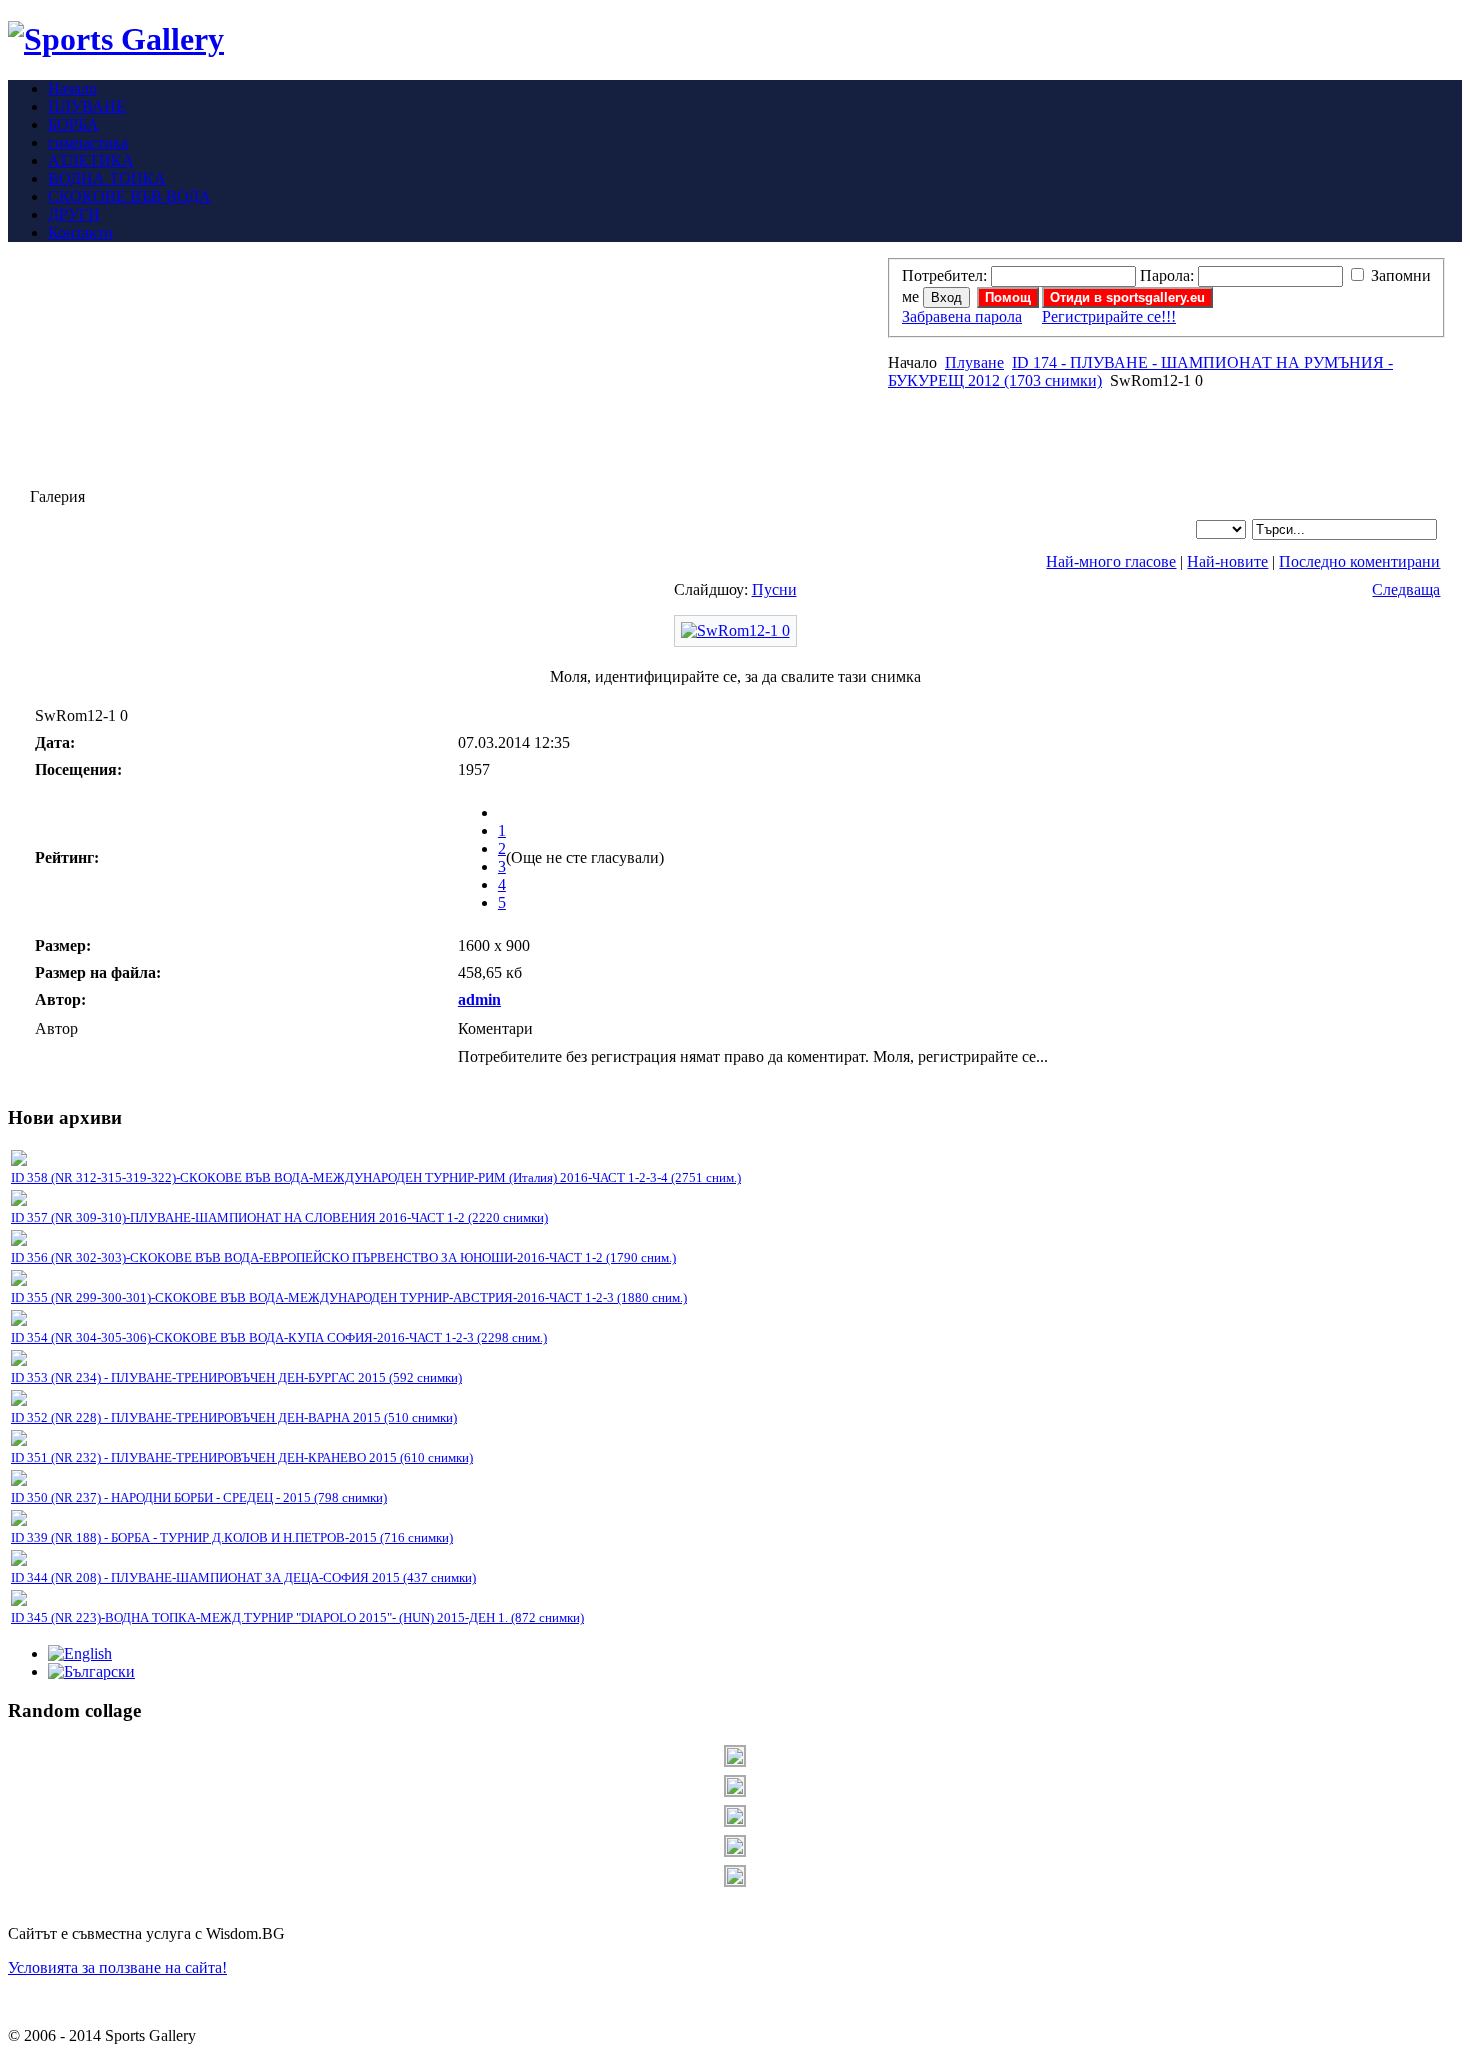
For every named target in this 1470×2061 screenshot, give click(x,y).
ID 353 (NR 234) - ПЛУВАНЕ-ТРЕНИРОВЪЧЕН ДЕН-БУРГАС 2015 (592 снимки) (236, 1377)
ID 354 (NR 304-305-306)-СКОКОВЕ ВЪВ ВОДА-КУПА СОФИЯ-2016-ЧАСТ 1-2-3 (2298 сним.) (279, 1337)
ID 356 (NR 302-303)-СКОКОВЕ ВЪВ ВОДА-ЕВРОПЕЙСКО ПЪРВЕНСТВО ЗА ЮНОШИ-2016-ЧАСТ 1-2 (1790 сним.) (343, 1257)
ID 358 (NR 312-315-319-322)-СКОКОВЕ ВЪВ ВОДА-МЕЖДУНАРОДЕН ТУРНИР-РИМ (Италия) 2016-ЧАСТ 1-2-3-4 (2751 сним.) (376, 1177)
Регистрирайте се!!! (1109, 316)
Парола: (1167, 275)
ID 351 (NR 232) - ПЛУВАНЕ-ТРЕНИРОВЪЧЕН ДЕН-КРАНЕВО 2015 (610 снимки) (242, 1457)
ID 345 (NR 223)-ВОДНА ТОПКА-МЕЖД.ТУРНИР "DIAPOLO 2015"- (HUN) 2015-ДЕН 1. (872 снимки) (297, 1617)
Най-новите (1227, 561)
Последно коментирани (1359, 561)
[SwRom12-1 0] (735, 630)
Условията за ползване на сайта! (117, 1967)
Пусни (774, 589)
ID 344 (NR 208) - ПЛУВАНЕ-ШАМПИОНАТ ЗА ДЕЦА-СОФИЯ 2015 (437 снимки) (243, 1577)
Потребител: (944, 275)
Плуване (974, 362)
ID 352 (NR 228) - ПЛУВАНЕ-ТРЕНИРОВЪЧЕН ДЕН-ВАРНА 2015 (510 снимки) (234, 1417)
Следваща (1406, 589)
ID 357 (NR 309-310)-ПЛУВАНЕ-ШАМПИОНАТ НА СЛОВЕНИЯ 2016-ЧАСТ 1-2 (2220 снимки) (279, 1217)
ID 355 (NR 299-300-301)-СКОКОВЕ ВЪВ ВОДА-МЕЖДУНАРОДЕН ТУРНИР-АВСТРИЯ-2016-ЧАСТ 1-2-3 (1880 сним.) (349, 1297)
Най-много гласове (1111, 561)
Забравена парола (962, 316)
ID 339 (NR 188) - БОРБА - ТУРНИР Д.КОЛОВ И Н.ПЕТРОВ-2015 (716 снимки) (232, 1537)
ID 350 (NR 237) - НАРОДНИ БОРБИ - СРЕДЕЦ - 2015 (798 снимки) (199, 1497)
